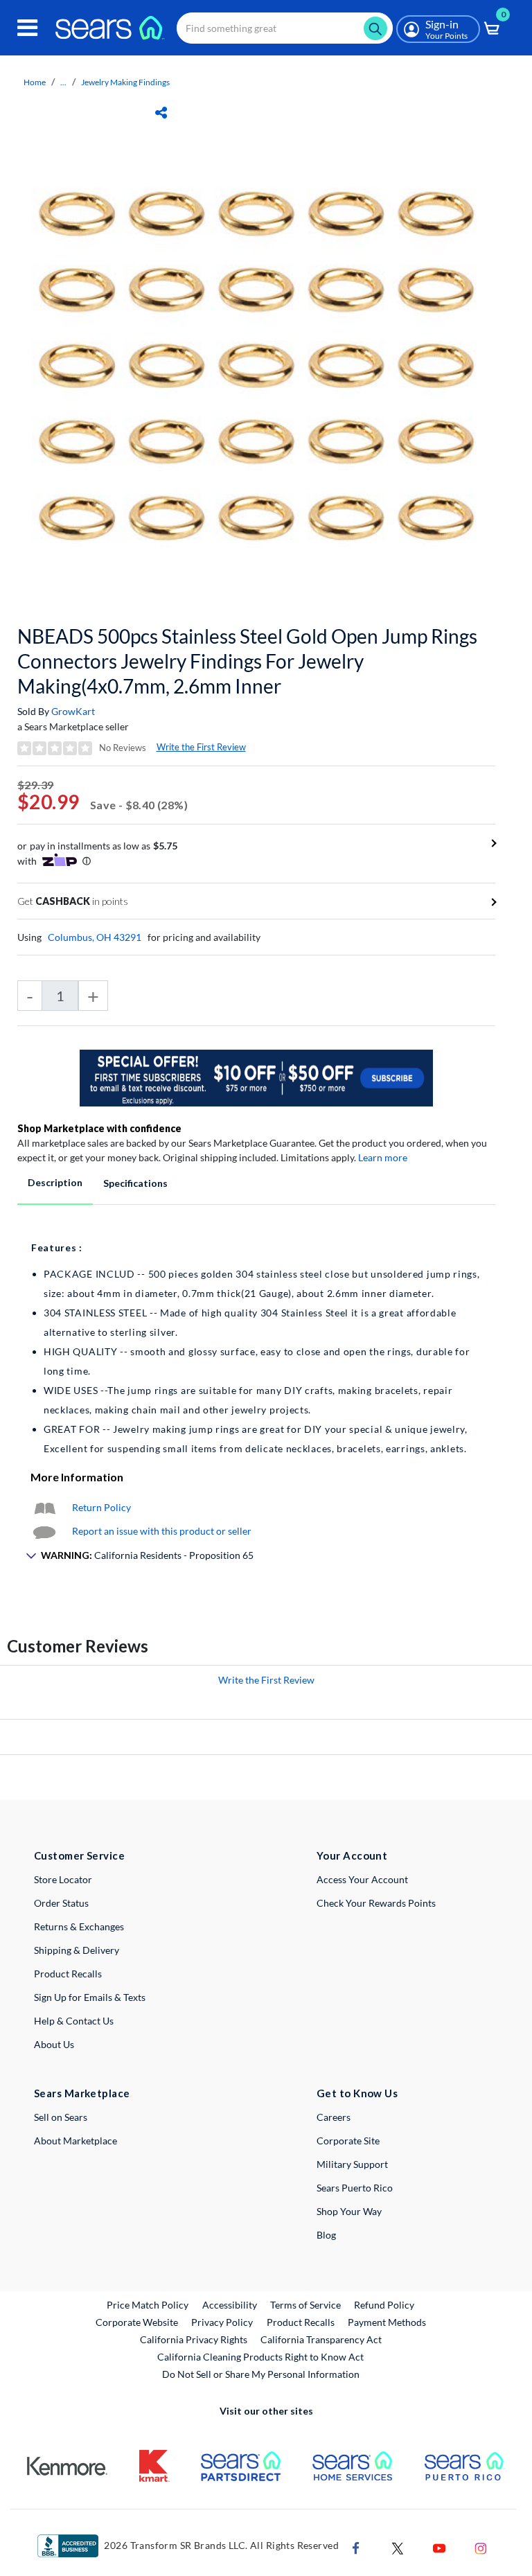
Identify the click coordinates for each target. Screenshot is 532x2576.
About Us (54, 2044)
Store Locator (63, 1879)
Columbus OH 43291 (95, 937)
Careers (334, 2117)
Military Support (352, 2164)
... (63, 82)
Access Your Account (362, 1879)
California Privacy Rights (194, 2339)
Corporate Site (348, 2141)
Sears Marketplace (82, 2093)
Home (35, 82)
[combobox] (285, 28)
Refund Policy (384, 2305)
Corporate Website (138, 2322)
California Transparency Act (321, 2339)
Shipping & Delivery (77, 1950)
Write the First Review (201, 747)
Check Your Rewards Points (376, 1903)
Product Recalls (68, 1974)
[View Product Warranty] (44, 1507)
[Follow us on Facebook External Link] (356, 2547)
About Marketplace (76, 2141)
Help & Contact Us (74, 2021)
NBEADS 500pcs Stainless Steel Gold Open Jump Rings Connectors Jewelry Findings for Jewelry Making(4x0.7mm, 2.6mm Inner (247, 661)
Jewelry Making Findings (125, 82)
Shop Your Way (349, 2211)
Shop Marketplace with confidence (99, 1128)
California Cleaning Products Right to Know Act (260, 2357)
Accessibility (230, 2305)
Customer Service (79, 1855)
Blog (326, 2235)
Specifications (135, 1183)
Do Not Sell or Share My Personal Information (261, 2374)
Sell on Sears (61, 2117)
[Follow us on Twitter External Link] (398, 2547)
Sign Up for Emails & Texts (90, 1997)
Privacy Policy (222, 2322)
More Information (77, 1477)
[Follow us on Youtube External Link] (439, 2547)
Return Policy (101, 1507)
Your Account (352, 1855)
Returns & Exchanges (79, 1926)
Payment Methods (387, 2322)
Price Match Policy (148, 2305)
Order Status (61, 1903)
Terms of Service (305, 2305)
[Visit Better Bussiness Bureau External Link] (68, 2544)
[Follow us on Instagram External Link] (481, 2547)
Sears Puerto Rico (355, 2188)
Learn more (383, 1157)
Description (55, 1182)
